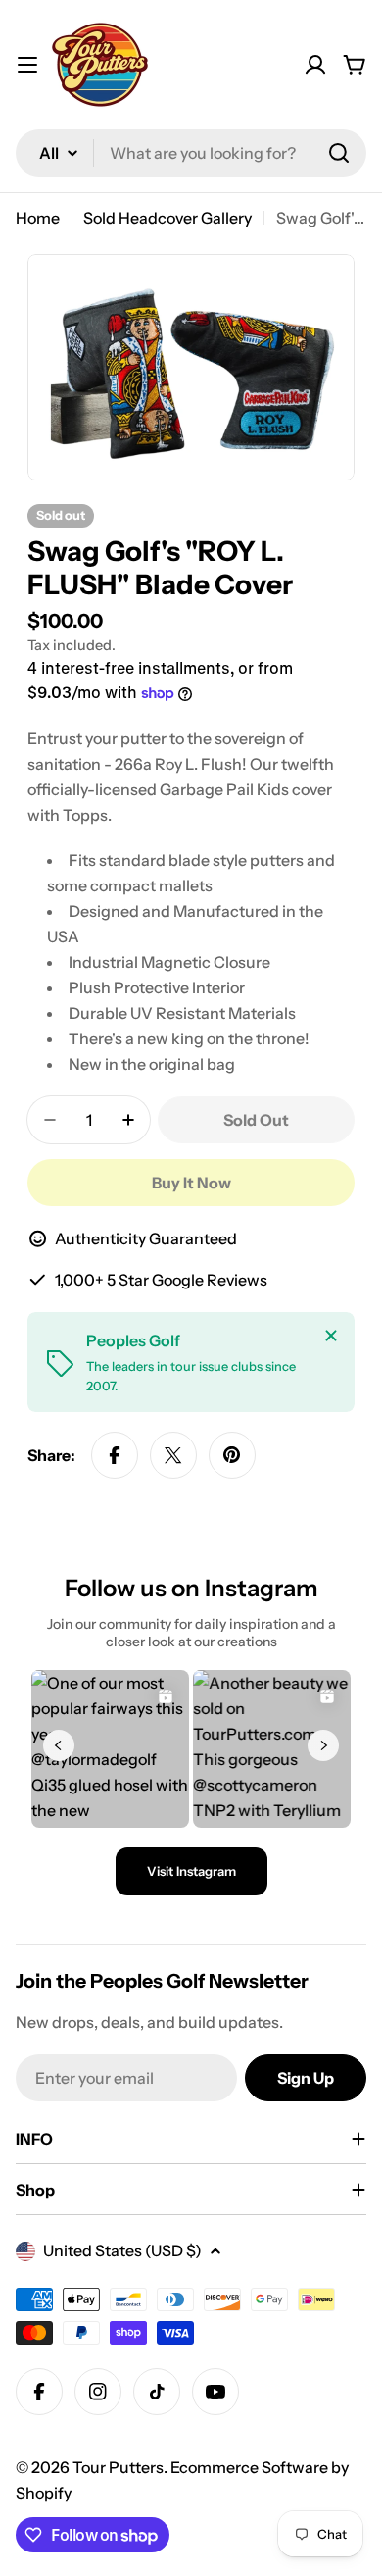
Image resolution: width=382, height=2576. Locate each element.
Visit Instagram (191, 1871)
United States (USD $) (122, 2250)
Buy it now (191, 1183)
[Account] (315, 65)
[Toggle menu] (27, 65)
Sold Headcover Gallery (167, 218)
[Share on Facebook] (115, 1455)
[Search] (339, 153)
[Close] (331, 1336)
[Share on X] (173, 1455)
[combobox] (191, 153)
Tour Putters (118, 2467)
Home (38, 218)
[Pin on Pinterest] (232, 1455)
